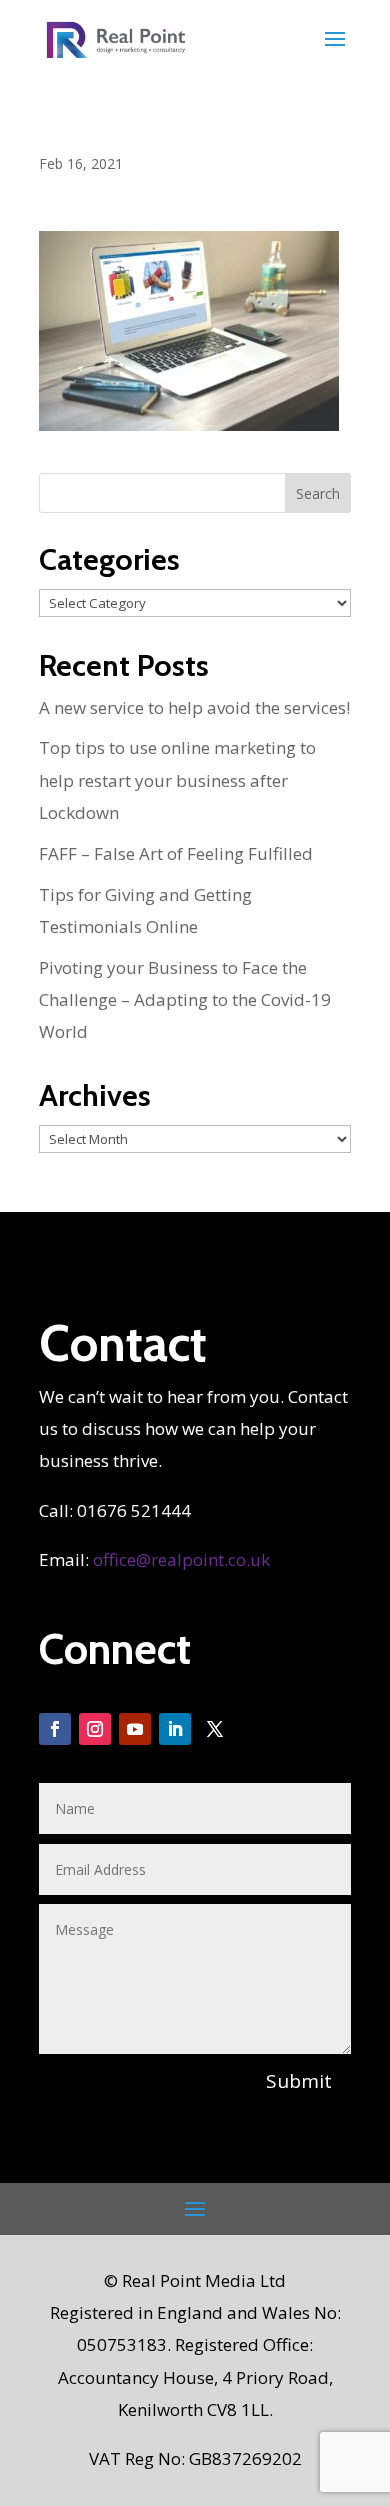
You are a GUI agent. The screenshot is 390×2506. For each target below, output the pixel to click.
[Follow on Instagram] (95, 1729)
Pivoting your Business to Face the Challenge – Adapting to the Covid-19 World (185, 1000)
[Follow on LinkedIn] (175, 1729)
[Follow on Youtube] (135, 1729)
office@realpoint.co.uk (181, 1559)
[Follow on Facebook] (55, 1729)
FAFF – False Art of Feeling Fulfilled (176, 853)
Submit (299, 2081)
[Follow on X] (215, 1729)
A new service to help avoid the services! (194, 707)
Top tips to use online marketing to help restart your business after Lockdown (177, 780)
